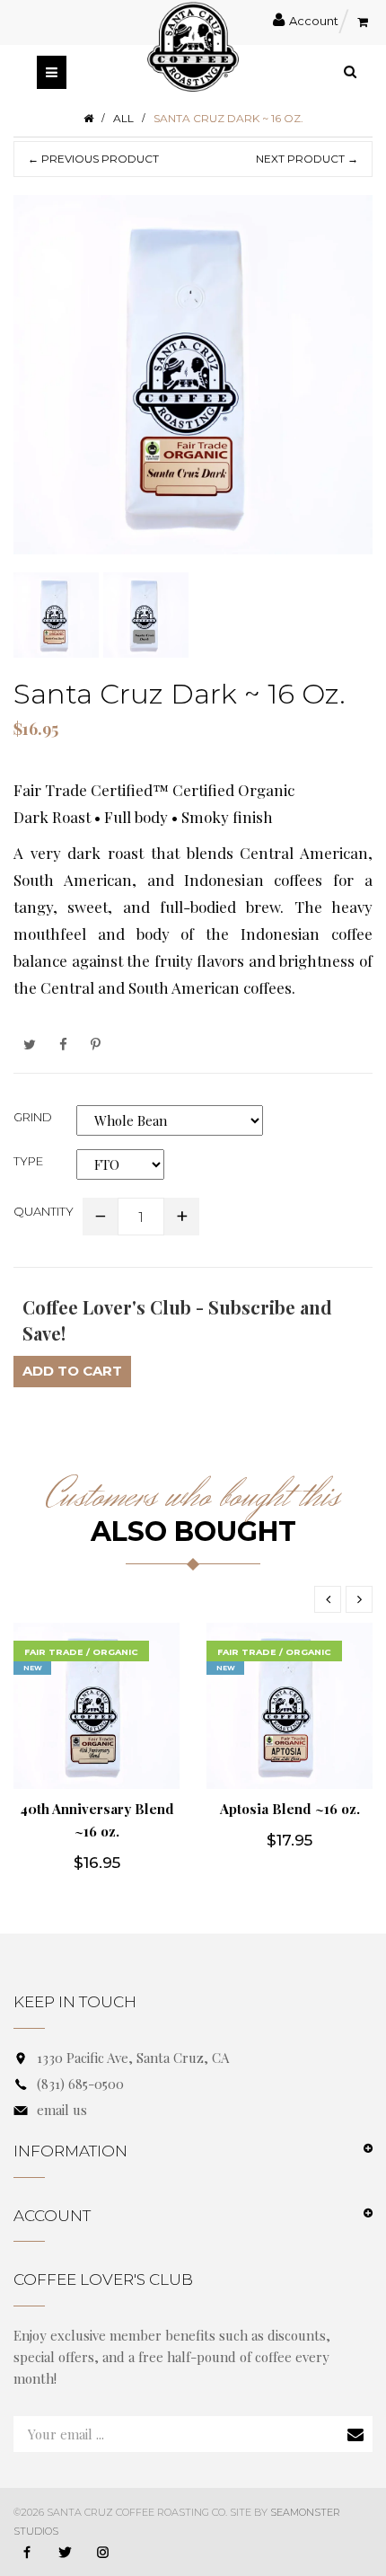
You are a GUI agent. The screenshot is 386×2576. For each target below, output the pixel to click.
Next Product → (307, 159)
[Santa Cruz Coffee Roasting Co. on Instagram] (102, 2554)
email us (62, 2110)
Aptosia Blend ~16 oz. (290, 1809)
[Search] (350, 71)
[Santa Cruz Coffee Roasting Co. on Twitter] (65, 2554)
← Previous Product (93, 159)
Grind (33, 1117)
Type (28, 1161)
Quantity (44, 1211)
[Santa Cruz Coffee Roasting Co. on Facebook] (27, 2554)
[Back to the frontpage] (88, 118)
